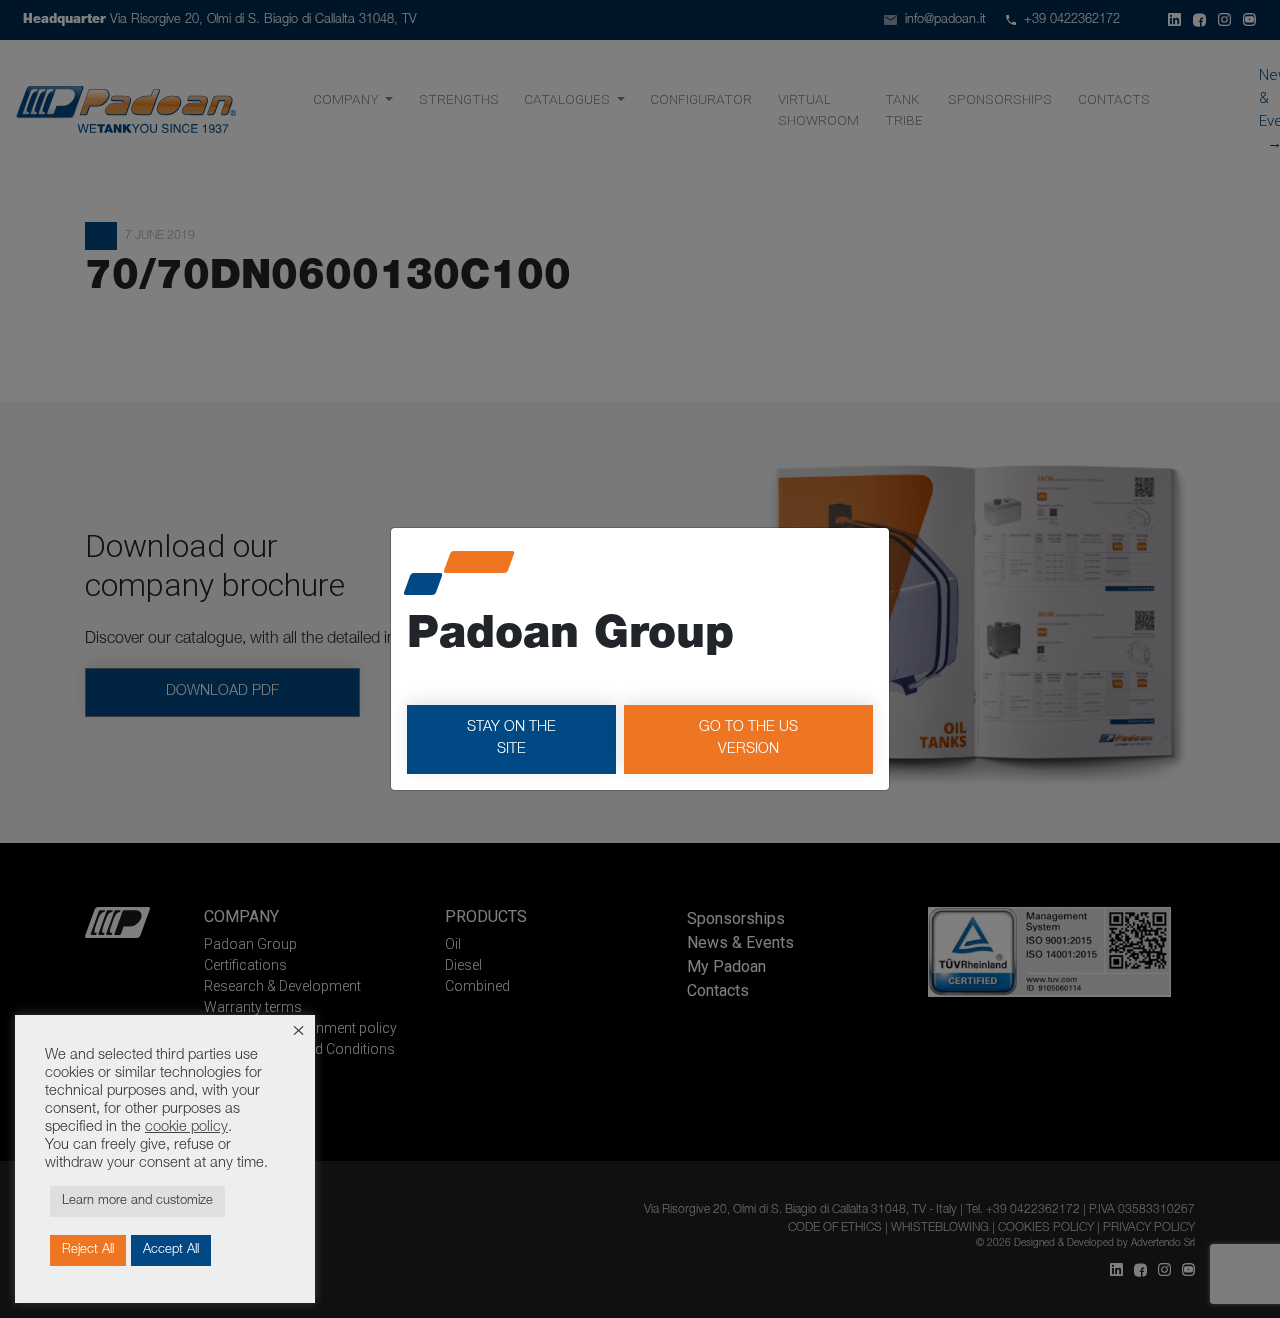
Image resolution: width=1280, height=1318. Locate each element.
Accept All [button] (171, 1250)
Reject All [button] (88, 1250)
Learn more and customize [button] (137, 1201)
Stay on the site (511, 739)
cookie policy (186, 1128)
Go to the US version (748, 739)
